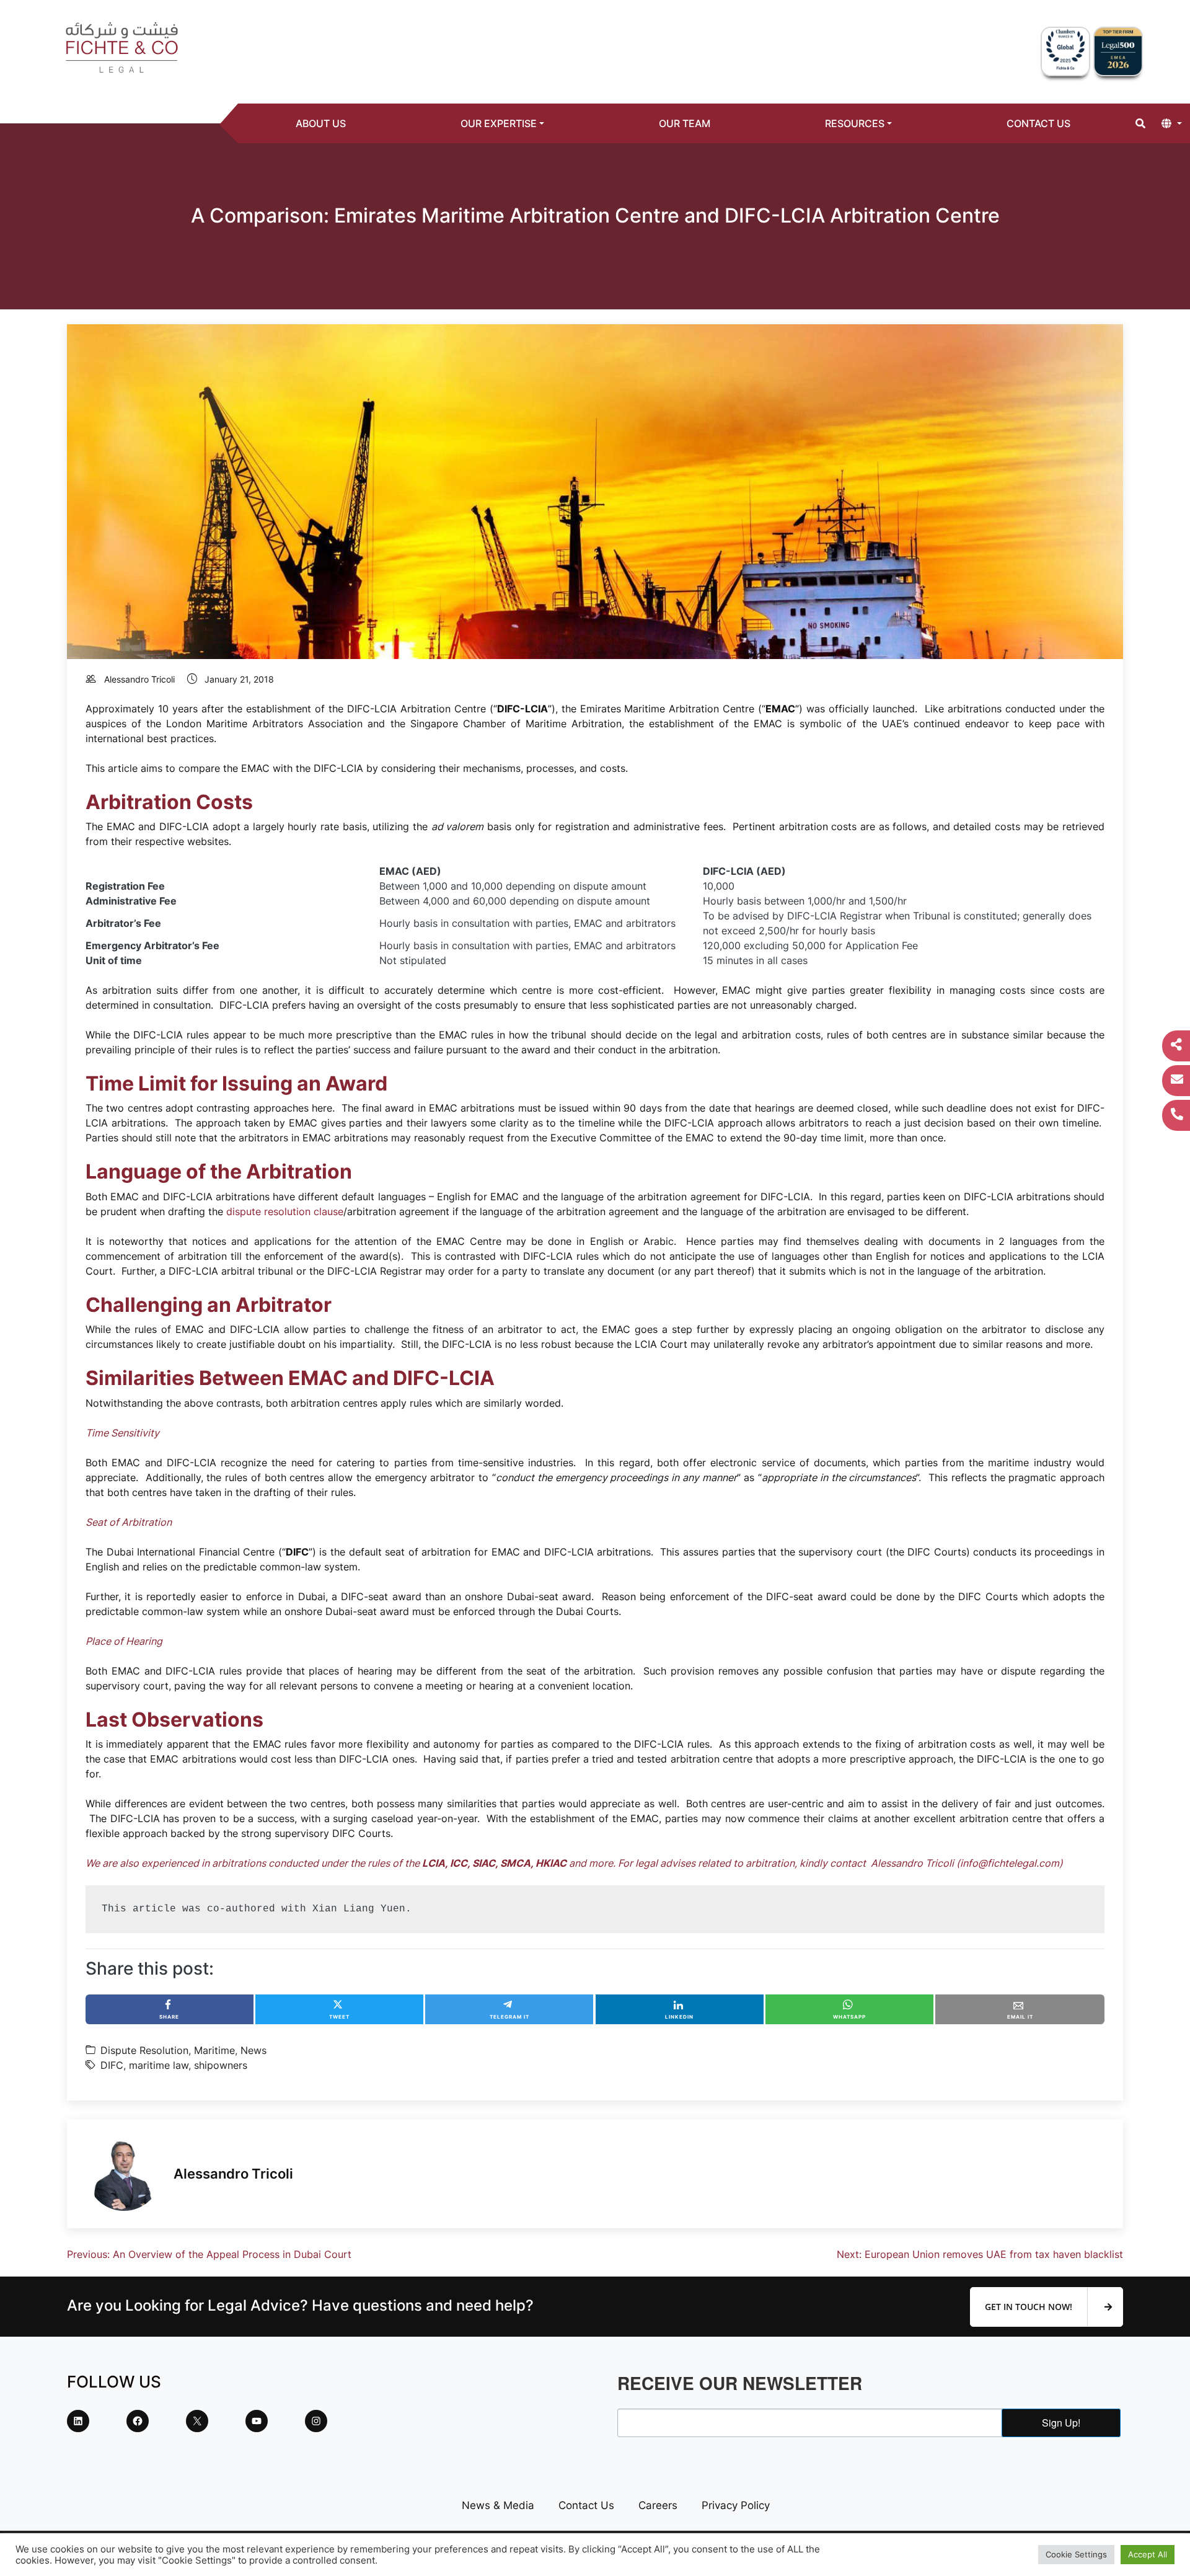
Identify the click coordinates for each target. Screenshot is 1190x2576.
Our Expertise (499, 123)
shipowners (221, 2065)
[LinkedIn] (78, 2421)
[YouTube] (257, 2421)
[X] (197, 2421)
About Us (321, 123)
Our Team (685, 123)
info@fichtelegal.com (1010, 1863)
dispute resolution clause (285, 1211)
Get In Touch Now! (1030, 2307)
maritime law (159, 2065)
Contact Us (1038, 123)
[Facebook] (138, 2421)
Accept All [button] (1148, 2554)
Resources (855, 123)
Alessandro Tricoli (139, 679)
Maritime (214, 2050)
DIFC (112, 2065)
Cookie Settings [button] (1076, 2554)
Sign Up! (1061, 2423)
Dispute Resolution (144, 2050)
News (253, 2050)
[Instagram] (316, 2421)
